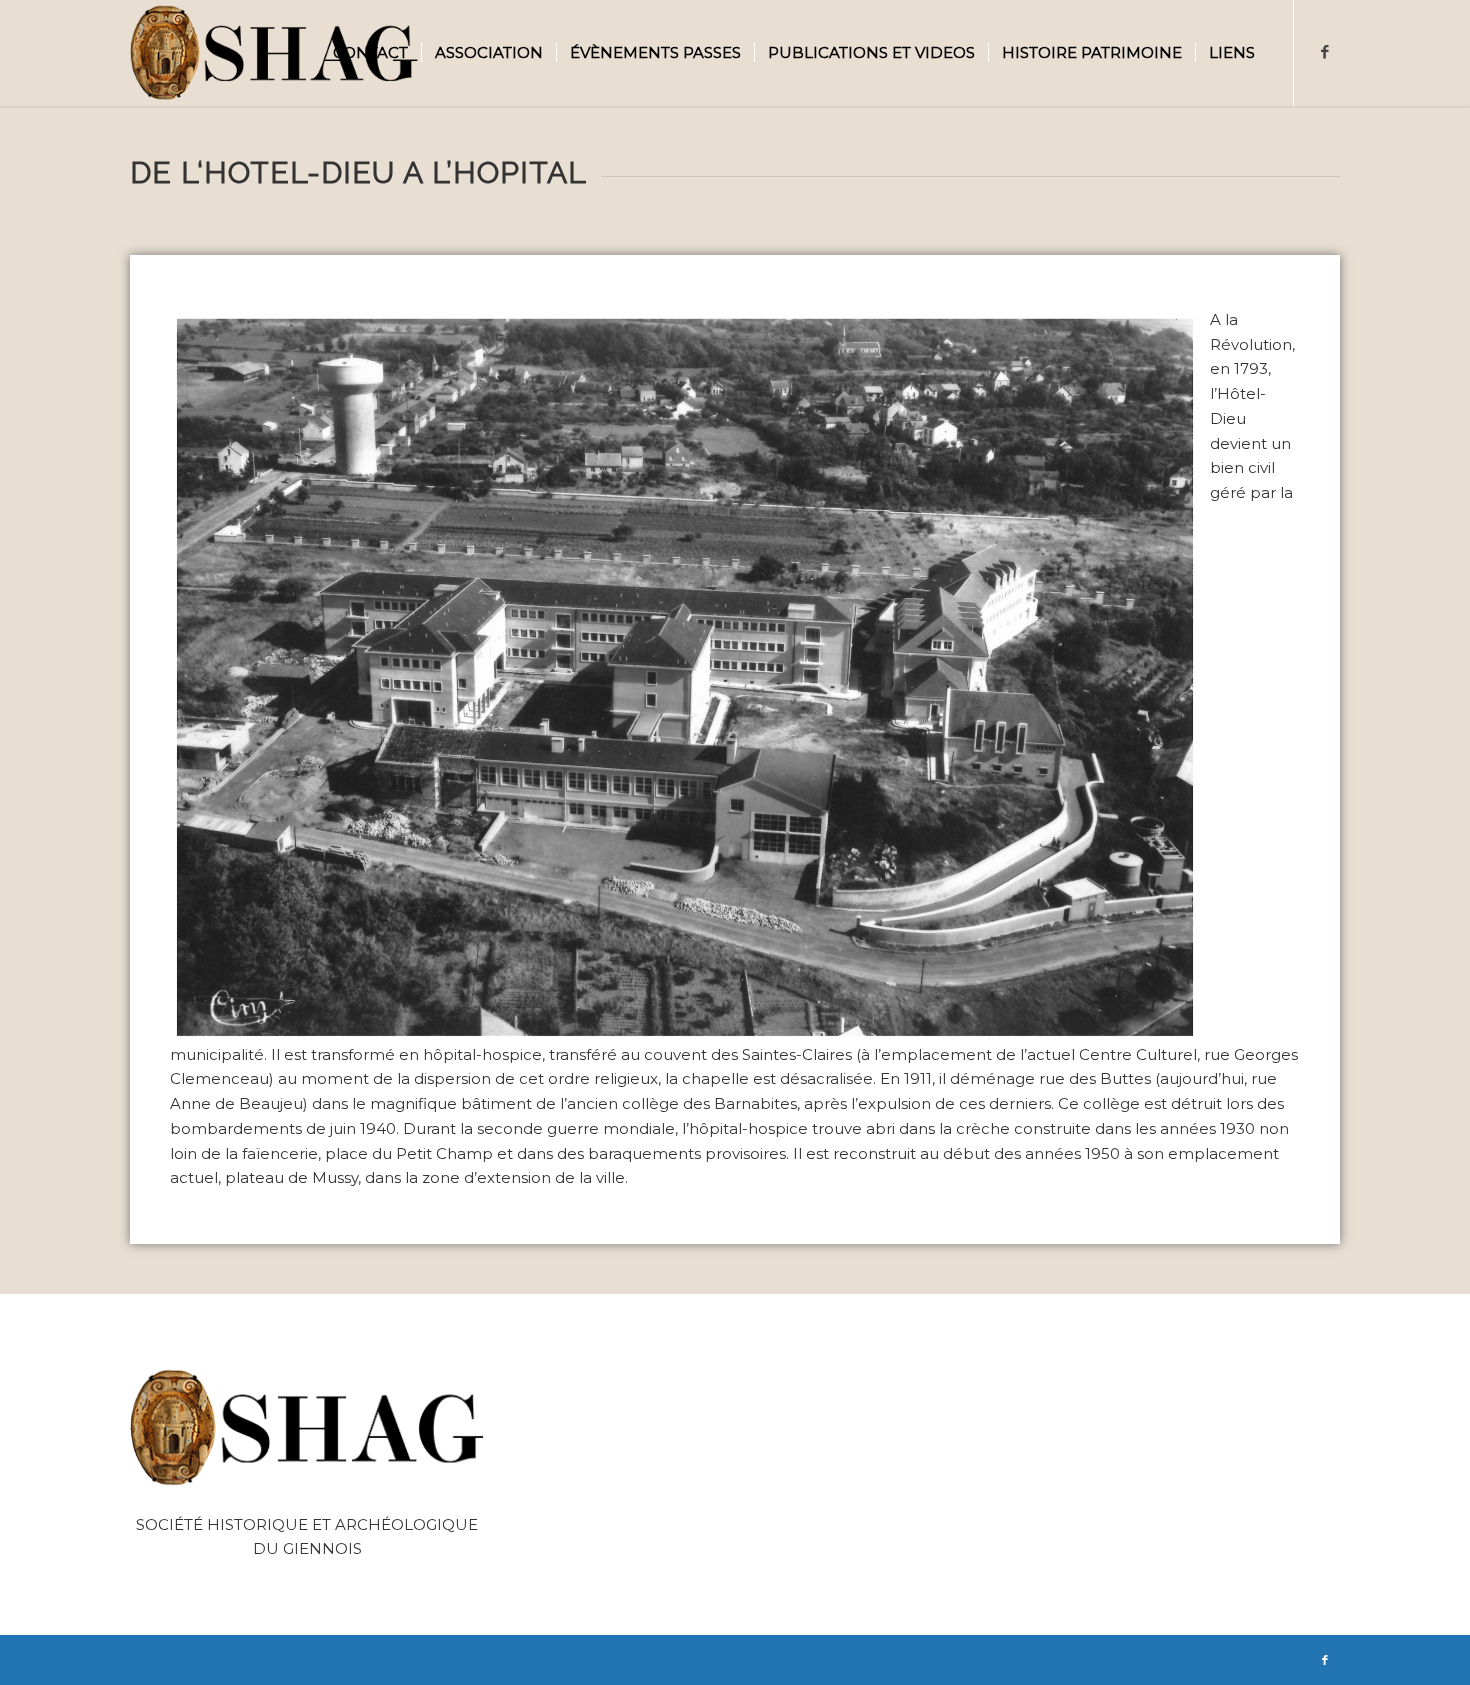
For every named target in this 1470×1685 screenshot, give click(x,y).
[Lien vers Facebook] (1325, 52)
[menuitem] (370, 53)
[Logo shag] (274, 53)
